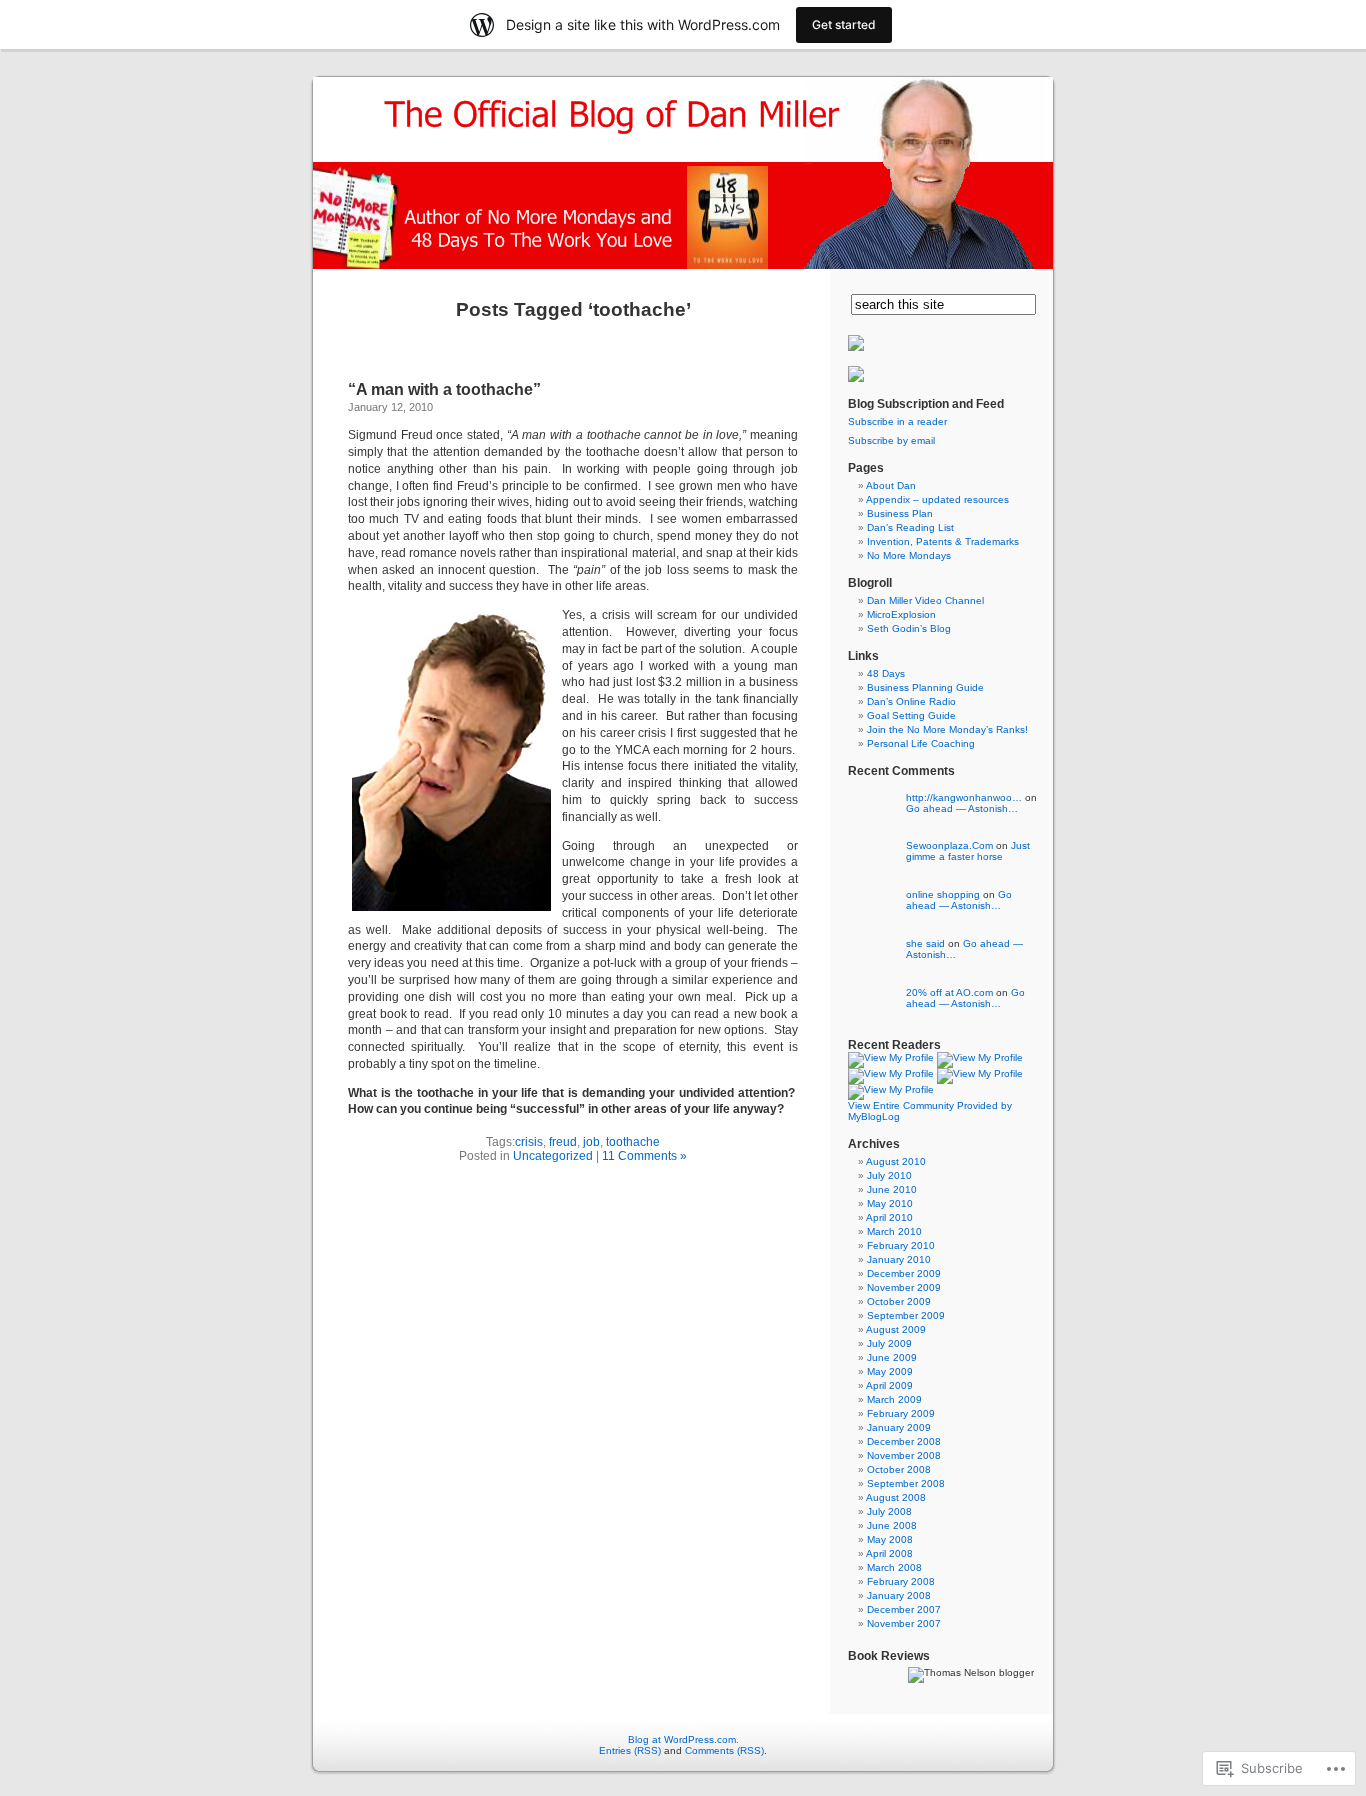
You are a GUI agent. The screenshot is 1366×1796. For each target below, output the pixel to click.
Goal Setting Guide (911, 715)
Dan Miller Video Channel (925, 600)
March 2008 (894, 1567)
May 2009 (890, 1371)
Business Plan (900, 513)
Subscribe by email (891, 440)
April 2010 (889, 1217)
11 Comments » (644, 1156)
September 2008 (906, 1483)
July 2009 (889, 1343)
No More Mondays (909, 555)
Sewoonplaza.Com (949, 845)
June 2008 (892, 1525)
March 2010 (894, 1231)
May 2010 (890, 1203)
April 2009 (889, 1385)
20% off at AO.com (949, 992)
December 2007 (904, 1609)
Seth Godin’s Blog (909, 628)
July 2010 (889, 1175)
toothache (633, 1142)
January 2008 (899, 1595)
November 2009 (904, 1287)
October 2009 (899, 1301)
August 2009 (896, 1329)
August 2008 (896, 1497)
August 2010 (896, 1161)
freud (563, 1142)
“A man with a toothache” (444, 389)
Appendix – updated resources (937, 499)
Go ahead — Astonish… (962, 808)
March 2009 (894, 1399)
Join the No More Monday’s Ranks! (947, 729)
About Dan (891, 485)
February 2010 (901, 1245)
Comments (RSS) (724, 1750)
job (591, 1142)
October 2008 (899, 1469)
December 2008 (904, 1441)
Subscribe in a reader (897, 421)
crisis (529, 1142)
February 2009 (901, 1413)
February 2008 (901, 1581)
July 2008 (889, 1511)
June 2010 (892, 1189)
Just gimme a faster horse (968, 851)
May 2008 (890, 1539)
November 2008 (904, 1455)
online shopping (943, 894)
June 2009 (892, 1357)
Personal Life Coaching (921, 743)
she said (925, 943)
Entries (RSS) (630, 1750)
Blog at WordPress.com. (683, 1739)
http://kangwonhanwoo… (964, 797)
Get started (844, 24)
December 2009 (904, 1273)
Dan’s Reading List (910, 527)
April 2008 (889, 1553)
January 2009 (899, 1427)
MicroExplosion (901, 614)
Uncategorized (553, 1156)
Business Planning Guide (925, 687)
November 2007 (904, 1623)
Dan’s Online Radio (911, 701)
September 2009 (906, 1315)
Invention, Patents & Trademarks (943, 541)
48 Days (886, 673)
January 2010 (899, 1259)
